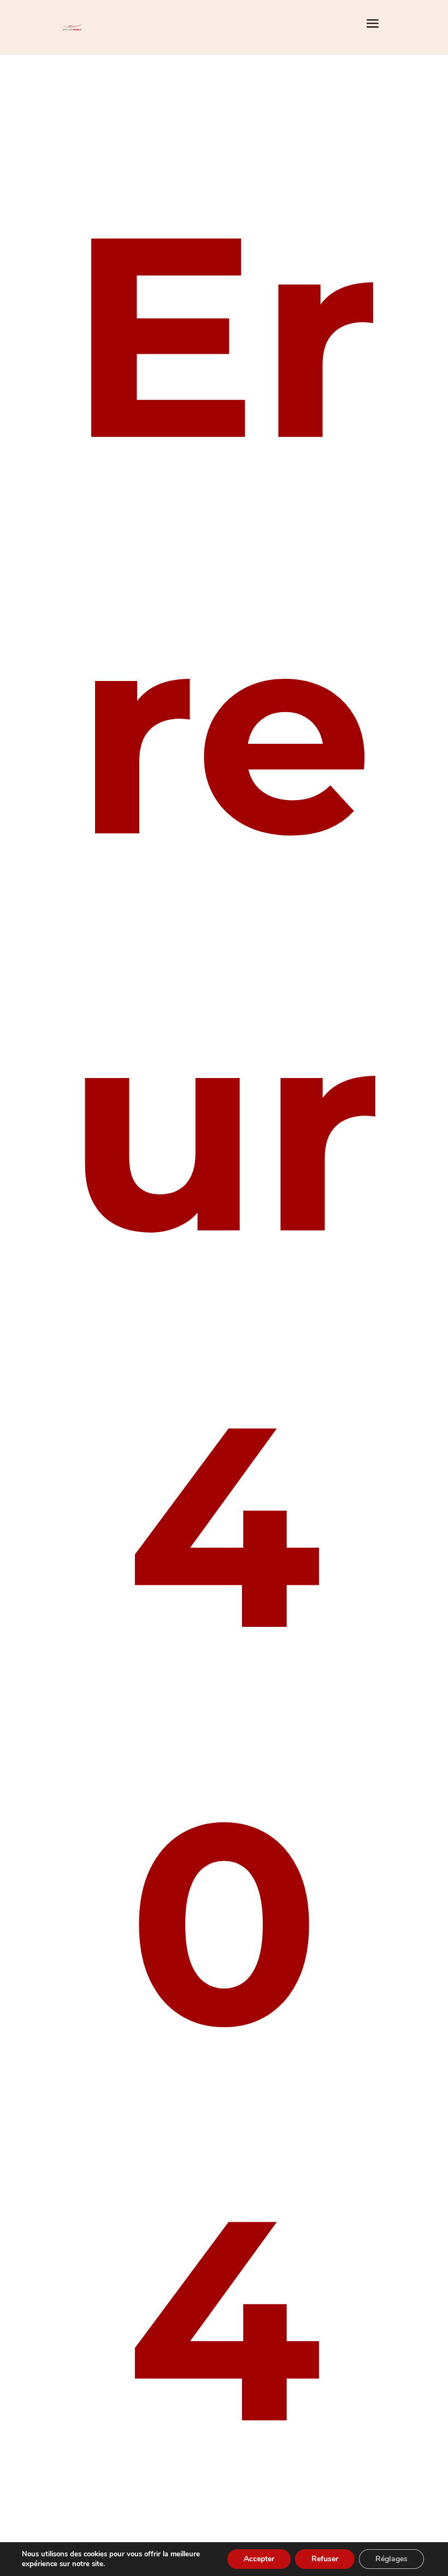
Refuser (325, 2559)
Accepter (259, 2559)
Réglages (391, 2559)
